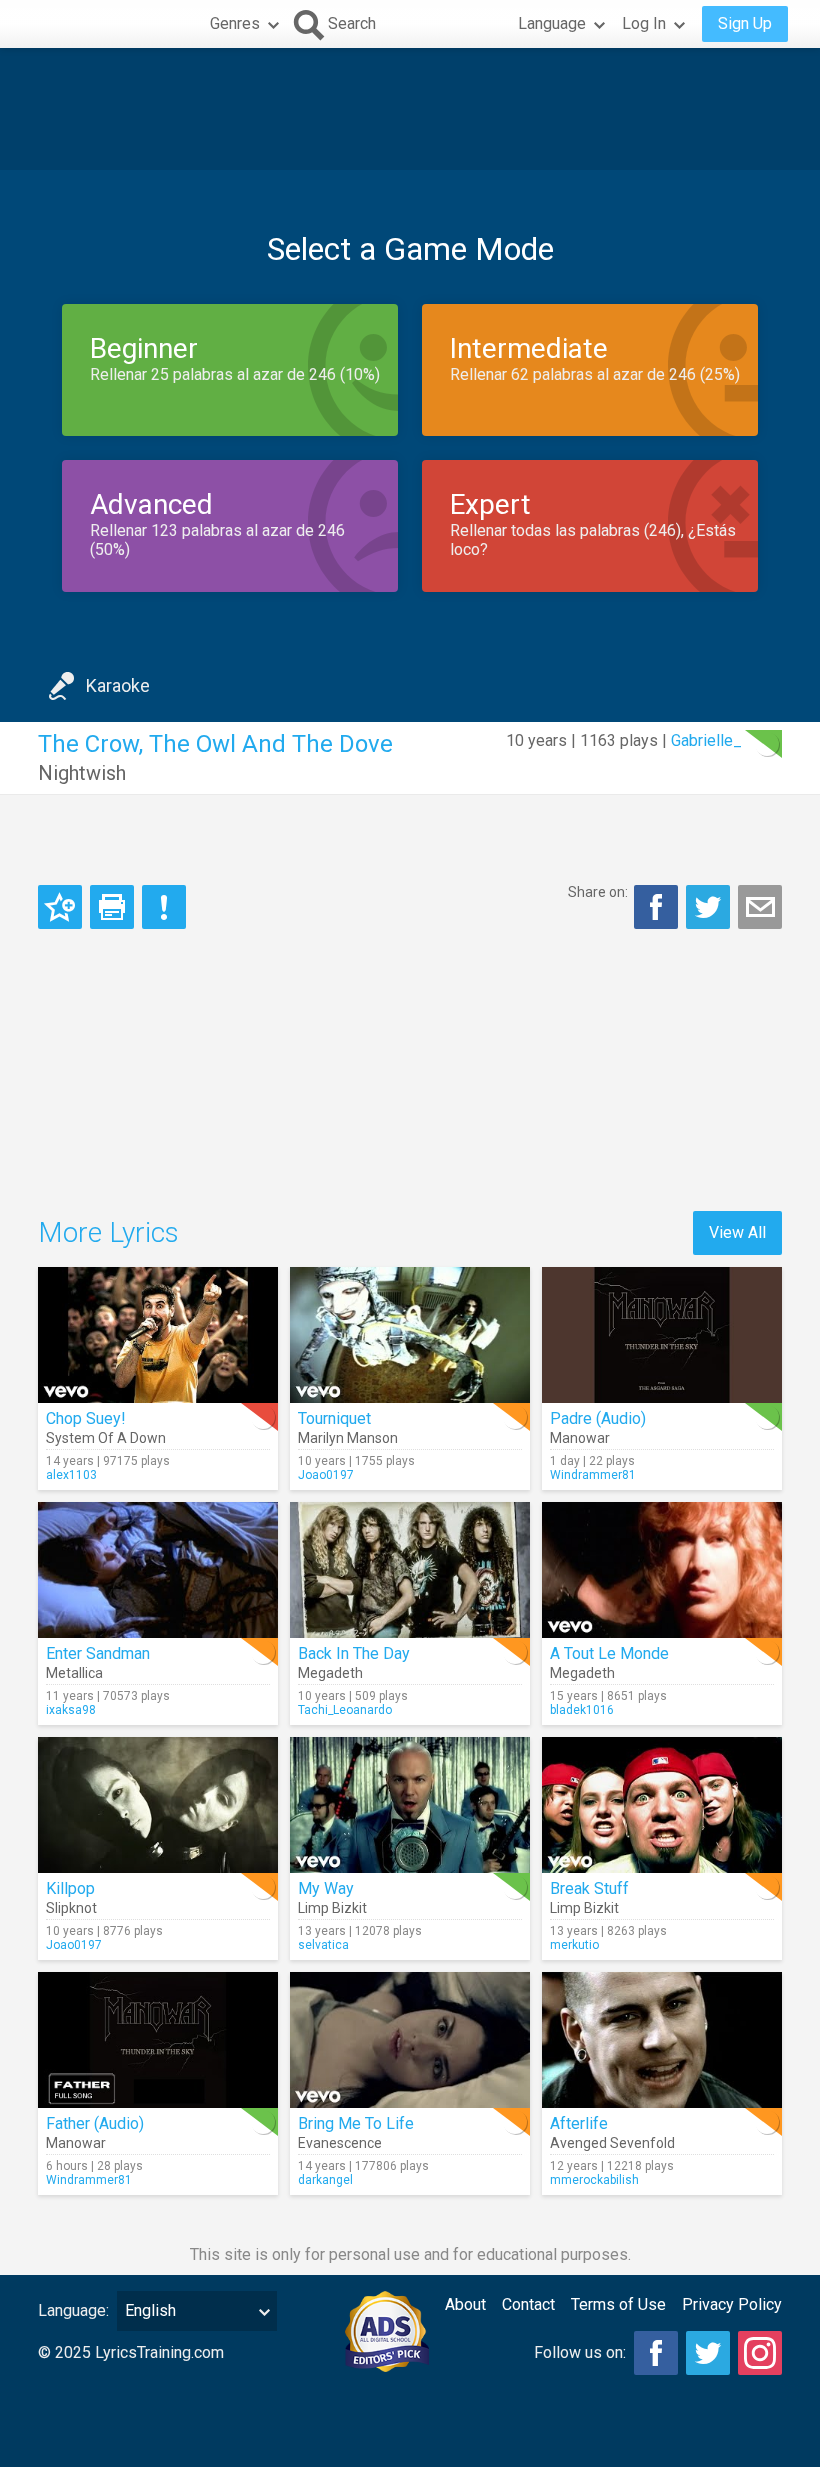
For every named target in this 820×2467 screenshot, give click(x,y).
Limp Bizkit (332, 1908)
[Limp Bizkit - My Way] (410, 1805)
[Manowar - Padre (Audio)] (662, 1335)
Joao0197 (326, 1475)
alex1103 (71, 1475)
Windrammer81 (593, 1475)
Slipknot (71, 1908)
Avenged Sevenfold (612, 2143)
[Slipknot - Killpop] (158, 1805)
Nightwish (82, 773)
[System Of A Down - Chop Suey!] (158, 1335)
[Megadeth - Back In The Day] (410, 1570)
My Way (326, 1888)
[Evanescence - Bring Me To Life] (410, 2040)
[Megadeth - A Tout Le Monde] (662, 1570)
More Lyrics (108, 1232)
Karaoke (118, 685)
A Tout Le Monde (609, 1653)
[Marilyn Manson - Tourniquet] (410, 1335)
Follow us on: (580, 2352)
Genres (235, 23)
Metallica (74, 1673)
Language (552, 23)
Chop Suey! (86, 1418)
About (465, 2304)
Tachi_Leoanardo (345, 1710)
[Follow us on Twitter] (708, 2353)
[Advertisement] (410, 109)
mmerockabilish (594, 2180)
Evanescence (340, 2143)
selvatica (323, 1945)
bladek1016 (582, 1710)
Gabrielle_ (706, 740)
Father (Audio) (95, 2123)
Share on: (598, 892)
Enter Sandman (98, 1653)
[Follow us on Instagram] (760, 2353)
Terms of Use (618, 2304)
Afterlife (579, 2123)
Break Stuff (589, 1888)
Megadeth (330, 1673)
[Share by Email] (760, 907)
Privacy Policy (732, 2304)
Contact (528, 2304)
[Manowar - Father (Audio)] (158, 2040)
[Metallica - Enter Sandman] (158, 1570)
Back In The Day (354, 1653)
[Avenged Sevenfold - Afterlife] (662, 2040)
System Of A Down (106, 1438)
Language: (73, 2310)
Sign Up (745, 23)
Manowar (580, 1438)
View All (737, 1232)
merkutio (574, 1945)
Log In (644, 23)
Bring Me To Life (356, 2123)
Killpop (70, 1888)
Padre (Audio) (598, 1418)
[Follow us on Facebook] (656, 2353)
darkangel (325, 2180)
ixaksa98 (71, 1710)
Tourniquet (334, 1418)
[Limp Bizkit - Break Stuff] (662, 1805)
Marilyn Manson (348, 1438)
